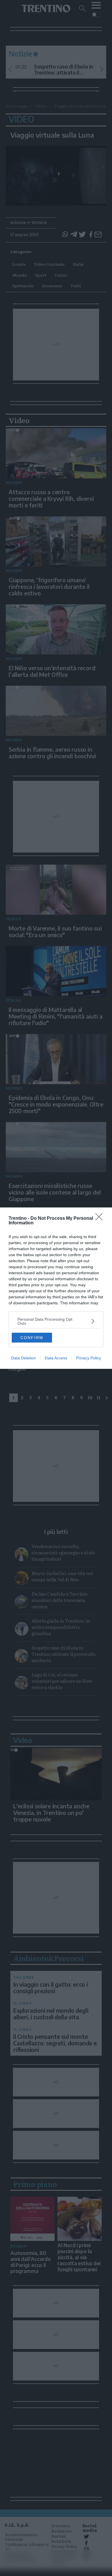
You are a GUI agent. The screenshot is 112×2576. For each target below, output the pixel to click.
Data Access (56, 1358)
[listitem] (56, 1321)
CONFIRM (32, 1338)
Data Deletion (24, 1358)
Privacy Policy (89, 1358)
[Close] (101, 1219)
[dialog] (56, 1288)
